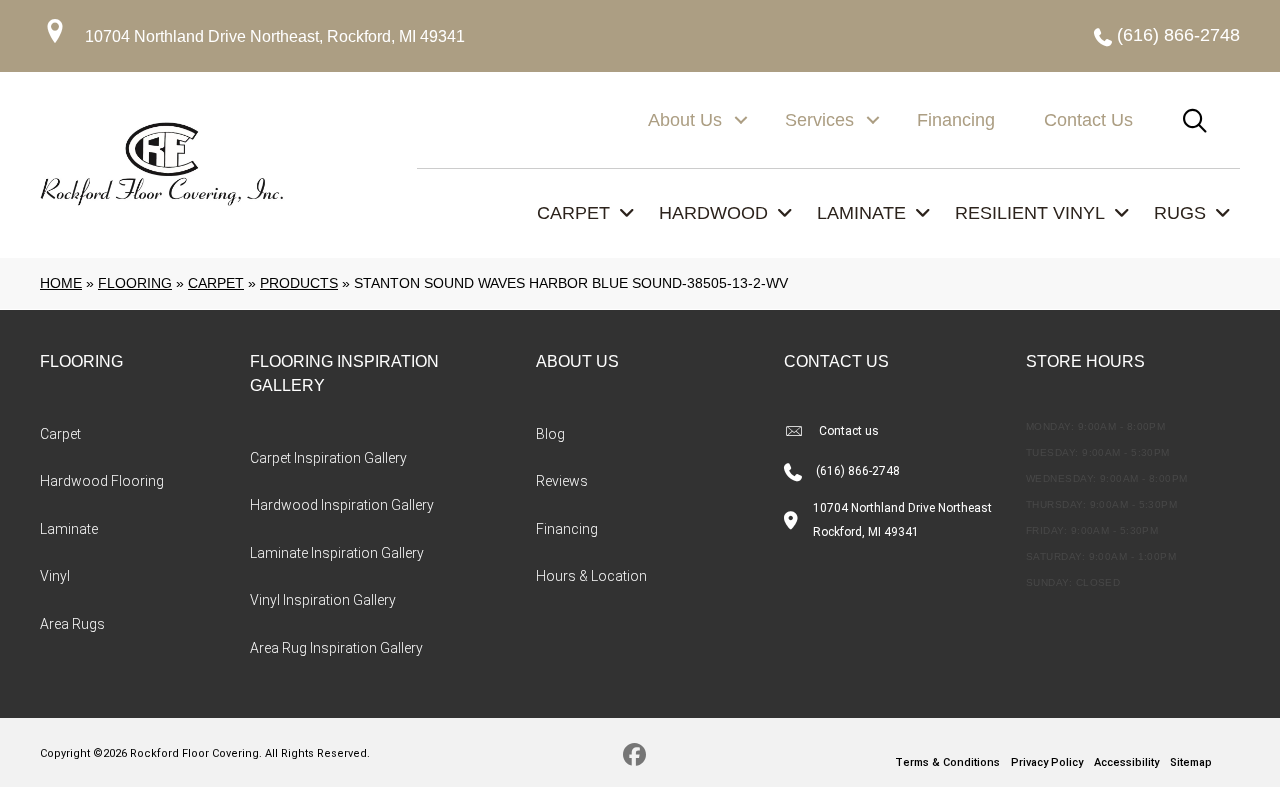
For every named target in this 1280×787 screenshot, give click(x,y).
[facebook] (635, 758)
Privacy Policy (1047, 762)
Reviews (562, 481)
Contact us (849, 431)
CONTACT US (836, 361)
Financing (956, 120)
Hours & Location (591, 576)
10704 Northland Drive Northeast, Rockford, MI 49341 (275, 36)
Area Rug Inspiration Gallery (336, 648)
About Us (685, 120)
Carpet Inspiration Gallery (328, 458)
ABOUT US (577, 361)
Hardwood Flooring (102, 481)
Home (61, 283)
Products (299, 283)
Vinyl (55, 576)
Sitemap (1191, 762)
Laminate (69, 529)
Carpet (216, 283)
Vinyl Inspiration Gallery (323, 600)
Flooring (135, 283)
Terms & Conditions (947, 762)
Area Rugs (72, 624)
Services (819, 120)
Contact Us (1088, 120)
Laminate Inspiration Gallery (337, 553)
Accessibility (1126, 762)
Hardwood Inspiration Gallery (342, 505)
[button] (741, 120)
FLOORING (81, 361)
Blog (550, 434)
